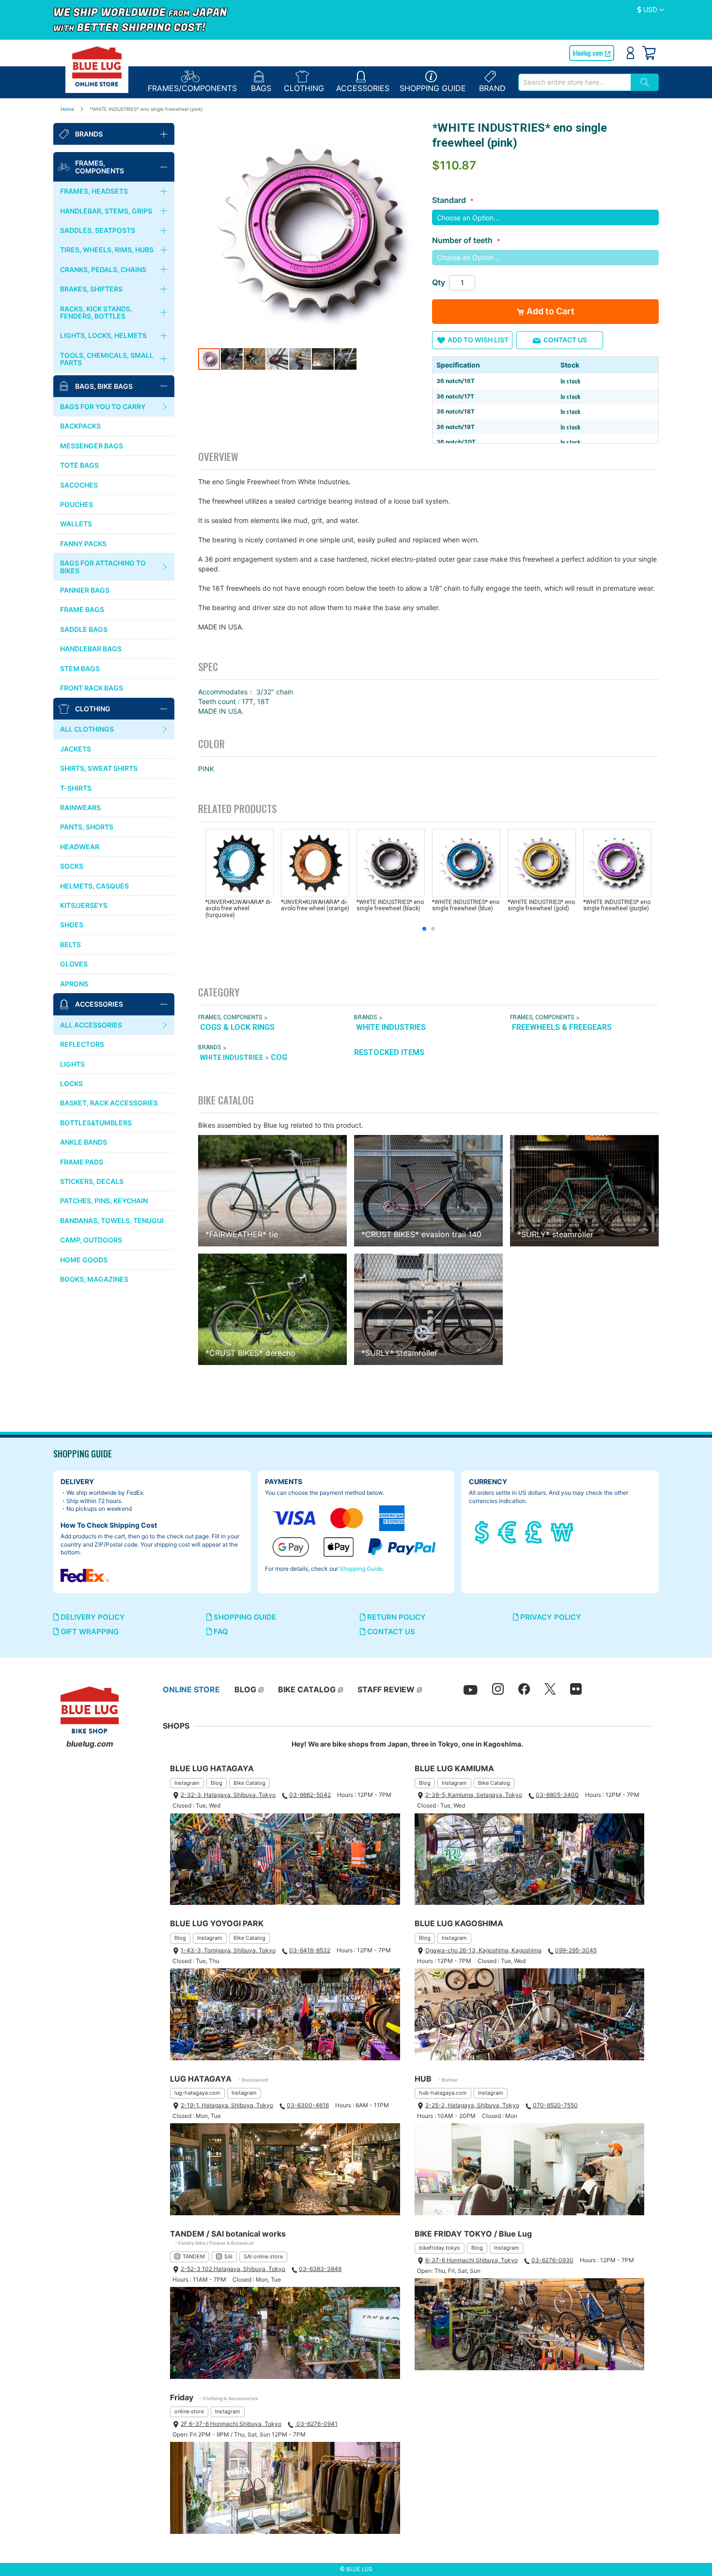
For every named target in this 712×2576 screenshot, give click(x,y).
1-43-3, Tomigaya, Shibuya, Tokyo (228, 1950)
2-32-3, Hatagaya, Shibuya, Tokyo (228, 1795)
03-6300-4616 (308, 2105)
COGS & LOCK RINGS (237, 1027)
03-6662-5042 (310, 1795)
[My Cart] (649, 53)
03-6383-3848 (320, 2269)
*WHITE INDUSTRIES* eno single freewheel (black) (390, 905)
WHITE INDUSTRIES (391, 1027)
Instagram (187, 1783)
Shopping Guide (361, 1569)
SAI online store (263, 2256)
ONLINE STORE (191, 1689)
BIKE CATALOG (307, 1689)
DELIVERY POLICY (92, 1617)
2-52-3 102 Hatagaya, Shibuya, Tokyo (233, 2269)
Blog (217, 1783)
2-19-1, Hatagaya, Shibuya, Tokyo (227, 2105)
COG (279, 1057)
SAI (228, 2256)
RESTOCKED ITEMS (389, 1052)
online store (189, 2411)
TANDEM (194, 2256)
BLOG (245, 1689)
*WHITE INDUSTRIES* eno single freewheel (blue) (466, 905)
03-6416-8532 (310, 1950)
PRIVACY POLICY (550, 1617)
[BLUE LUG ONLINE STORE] (97, 66)
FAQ (220, 1632)
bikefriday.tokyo (440, 2248)
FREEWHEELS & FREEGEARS (562, 1027)
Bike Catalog (249, 1783)
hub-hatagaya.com (443, 2093)
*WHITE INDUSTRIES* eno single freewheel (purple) (617, 905)
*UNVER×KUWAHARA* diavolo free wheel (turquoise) (239, 908)
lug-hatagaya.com (197, 2093)
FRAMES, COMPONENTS (230, 1017)
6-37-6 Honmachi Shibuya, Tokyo (472, 2260)
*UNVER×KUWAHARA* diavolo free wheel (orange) (315, 905)
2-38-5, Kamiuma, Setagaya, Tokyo (474, 1795)
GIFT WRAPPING (89, 1632)
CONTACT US (390, 1632)
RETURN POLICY (395, 1617)
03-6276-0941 (316, 2424)
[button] (651, 10)
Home (67, 109)
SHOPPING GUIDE (244, 1617)
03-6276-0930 (552, 2260)
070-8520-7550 (555, 2105)
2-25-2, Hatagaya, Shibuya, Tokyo (472, 2105)
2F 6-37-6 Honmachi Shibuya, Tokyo (231, 2424)
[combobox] (574, 82)
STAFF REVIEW (386, 1689)
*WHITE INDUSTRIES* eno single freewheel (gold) (541, 905)
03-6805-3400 (557, 1795)
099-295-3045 (576, 1950)
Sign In (630, 53)
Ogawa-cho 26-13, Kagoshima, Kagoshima (483, 1950)
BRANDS (365, 1017)
